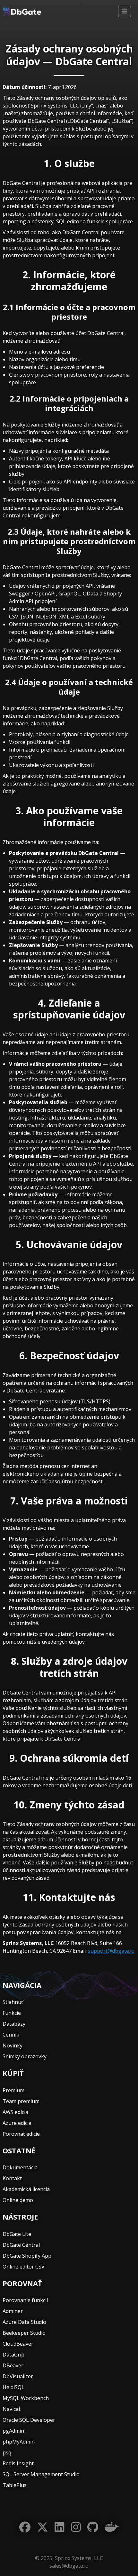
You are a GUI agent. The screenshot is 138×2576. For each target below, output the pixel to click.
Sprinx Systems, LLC (79, 2558)
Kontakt (12, 2178)
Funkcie (12, 2013)
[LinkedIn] (60, 2527)
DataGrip (13, 2355)
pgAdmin (13, 2431)
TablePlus (15, 2485)
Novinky (13, 2046)
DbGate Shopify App (27, 2256)
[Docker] (112, 2527)
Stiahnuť (13, 2002)
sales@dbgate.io (69, 2566)
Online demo (18, 2200)
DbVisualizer (18, 2376)
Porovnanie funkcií (25, 2300)
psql (8, 2452)
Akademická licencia (26, 2189)
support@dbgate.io (111, 1951)
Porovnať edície (21, 2134)
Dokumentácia (20, 2167)
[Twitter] (43, 2527)
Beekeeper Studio (24, 2333)
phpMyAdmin (19, 2442)
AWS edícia (15, 2112)
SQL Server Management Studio (41, 2474)
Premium (13, 2090)
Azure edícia (17, 2123)
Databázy (14, 2024)
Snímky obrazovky (25, 2056)
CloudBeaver (18, 2344)
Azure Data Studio (24, 2322)
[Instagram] (76, 2527)
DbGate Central (21, 2245)
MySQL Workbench (26, 2398)
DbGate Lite (17, 2234)
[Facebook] (25, 2527)
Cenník (11, 2035)
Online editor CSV (24, 2267)
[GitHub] (93, 2527)
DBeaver (13, 2365)
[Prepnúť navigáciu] (125, 11)
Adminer (13, 2311)
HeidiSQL (13, 2387)
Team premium (21, 2101)
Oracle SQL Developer (29, 2420)
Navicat (12, 2409)
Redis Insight (18, 2463)
